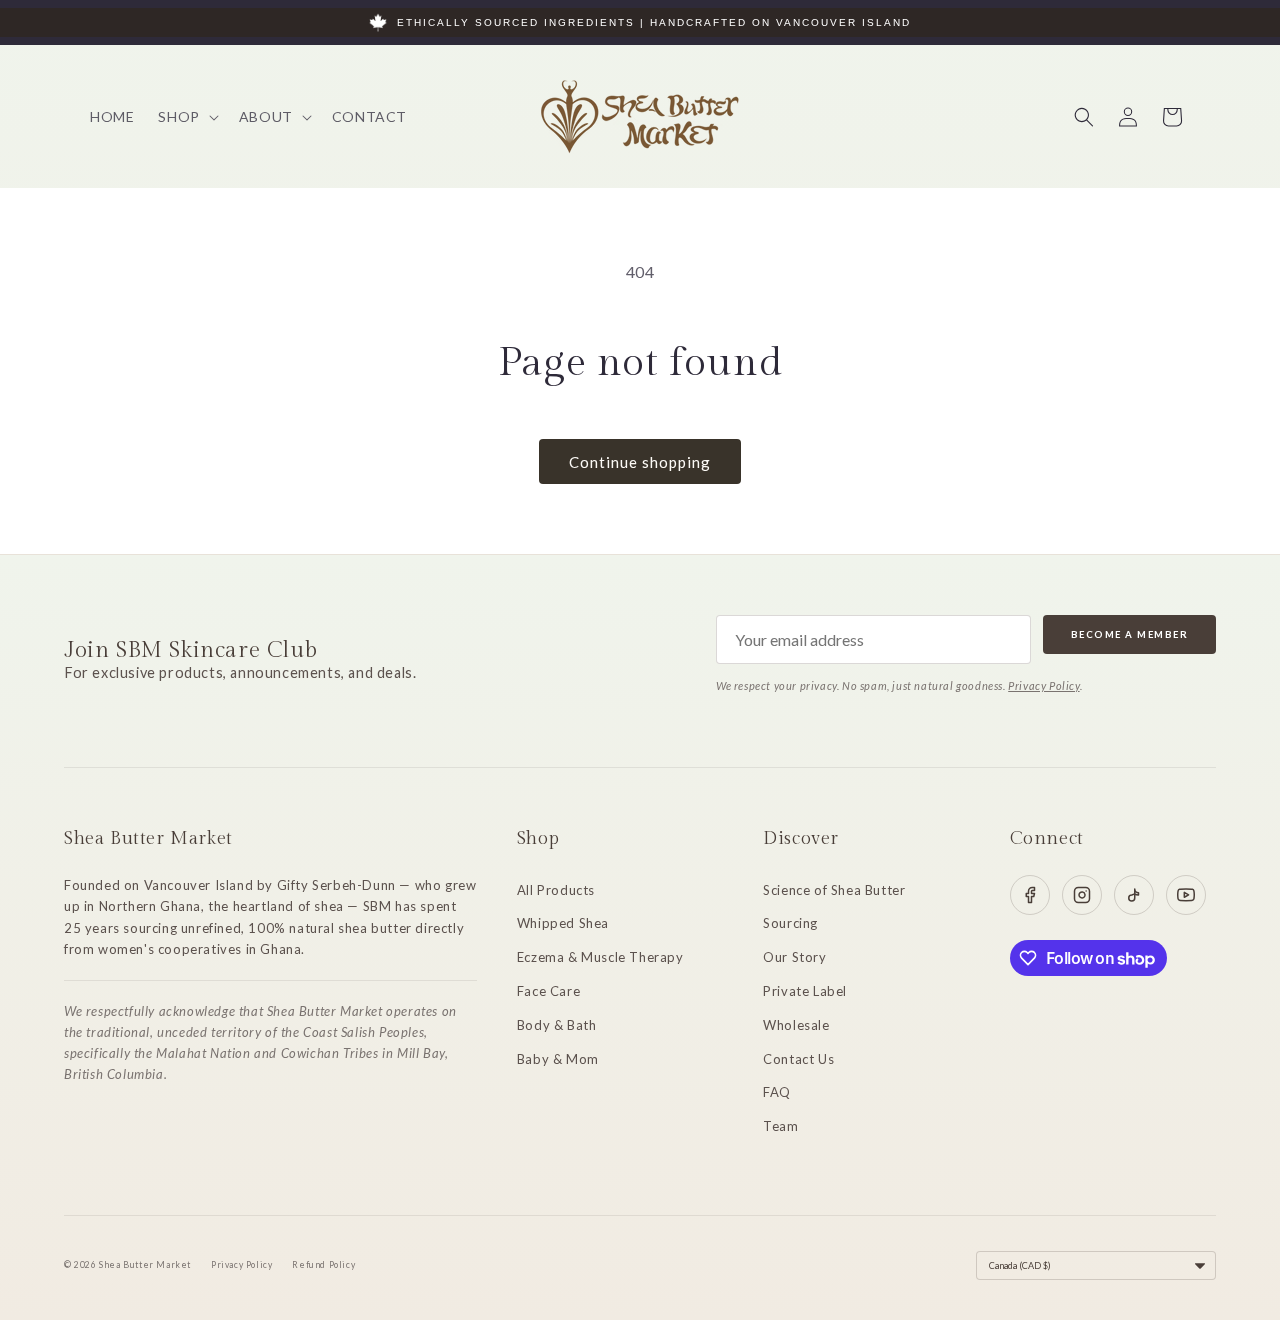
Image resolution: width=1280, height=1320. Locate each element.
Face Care (548, 991)
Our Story (794, 957)
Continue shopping (640, 462)
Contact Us (798, 1059)
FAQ (777, 1092)
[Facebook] (1030, 895)
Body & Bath (557, 1025)
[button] (186, 117)
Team (780, 1126)
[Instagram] (1082, 895)
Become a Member (1130, 634)
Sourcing (790, 923)
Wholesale (796, 1025)
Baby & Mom (558, 1059)
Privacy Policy (1043, 685)
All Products (556, 890)
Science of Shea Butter (834, 890)
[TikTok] (1134, 895)
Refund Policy (323, 1265)
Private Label (805, 991)
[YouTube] (1186, 895)
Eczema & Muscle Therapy (600, 957)
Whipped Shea (563, 923)
